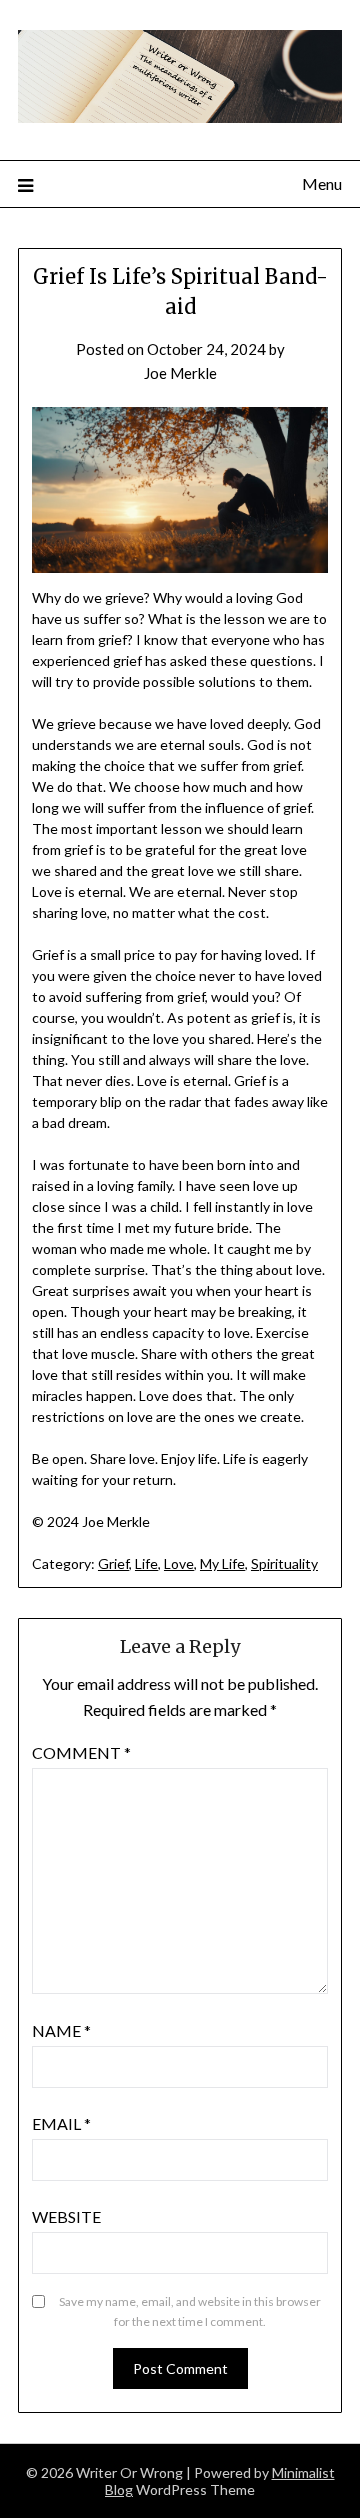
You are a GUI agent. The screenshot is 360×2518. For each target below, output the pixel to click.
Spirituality (284, 1563)
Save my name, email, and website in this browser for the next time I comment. (190, 2311)
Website (66, 2216)
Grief (113, 1563)
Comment (81, 1752)
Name (61, 2030)
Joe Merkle (180, 373)
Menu (322, 183)
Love (179, 1563)
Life (146, 1563)
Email (61, 2123)
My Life (222, 1563)
